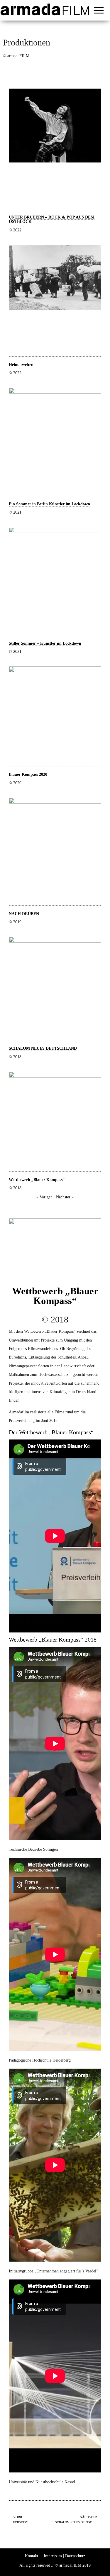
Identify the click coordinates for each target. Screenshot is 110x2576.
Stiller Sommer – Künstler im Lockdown (45, 643)
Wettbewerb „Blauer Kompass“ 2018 (53, 1640)
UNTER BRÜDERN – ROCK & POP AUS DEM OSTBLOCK (52, 219)
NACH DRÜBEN (24, 914)
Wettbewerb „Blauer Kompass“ (37, 1180)
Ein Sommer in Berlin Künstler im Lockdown (49, 504)
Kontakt (32, 2556)
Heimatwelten (21, 365)
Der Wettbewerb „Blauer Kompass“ (51, 1432)
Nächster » (65, 1197)
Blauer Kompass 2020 (28, 774)
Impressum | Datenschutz (64, 2556)
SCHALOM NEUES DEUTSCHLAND (43, 1048)
